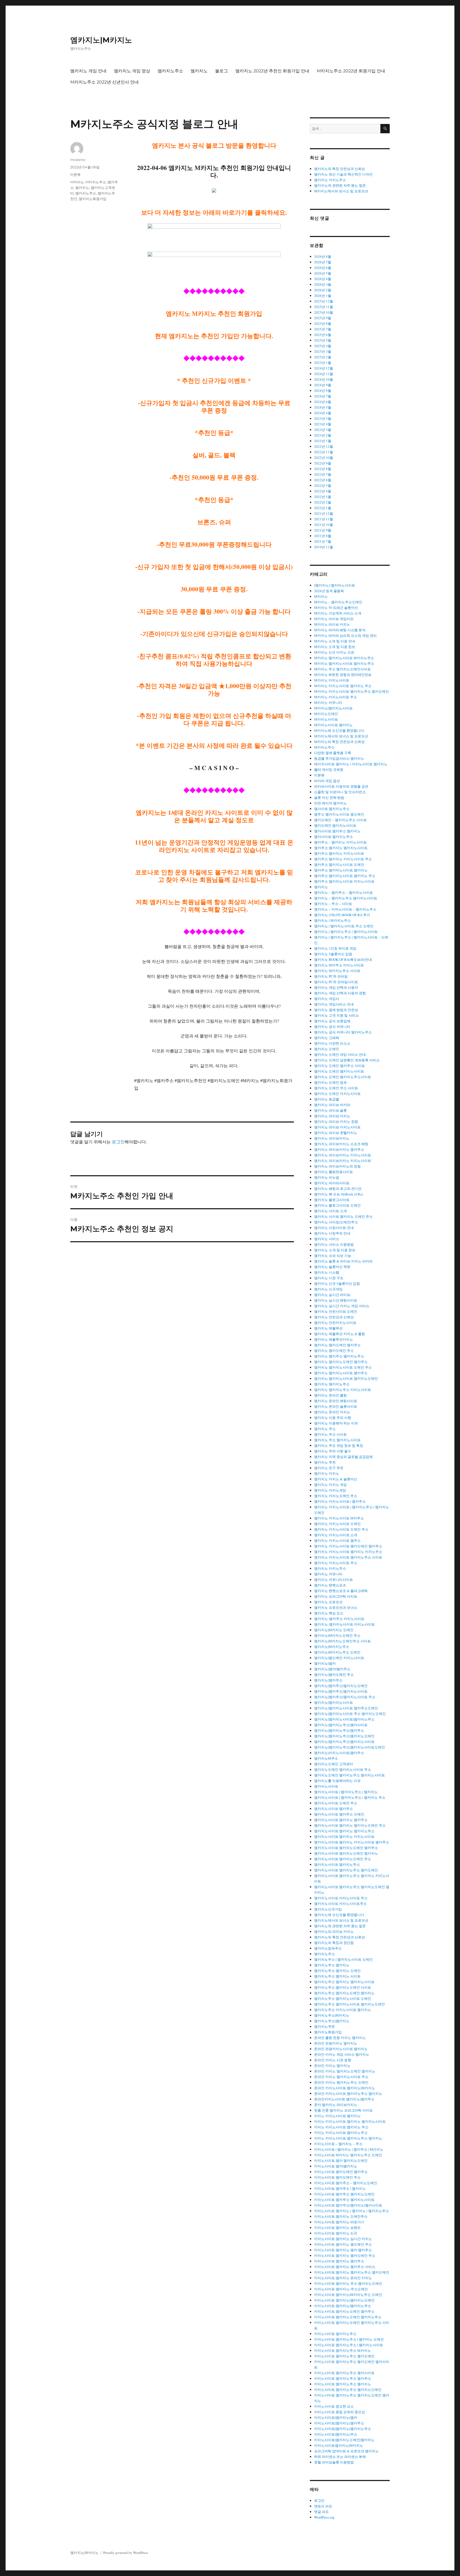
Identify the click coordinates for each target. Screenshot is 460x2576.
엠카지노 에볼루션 (328, 1328)
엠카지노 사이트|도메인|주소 (336, 1222)
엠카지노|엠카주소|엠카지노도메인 (341, 1686)
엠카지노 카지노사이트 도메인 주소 (341, 1529)
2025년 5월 (323, 340)
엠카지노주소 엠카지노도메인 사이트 (343, 1987)
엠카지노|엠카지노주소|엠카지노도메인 (344, 1736)
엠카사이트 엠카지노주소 (334, 837)
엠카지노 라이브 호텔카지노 (336, 1133)
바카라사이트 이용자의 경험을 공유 (341, 786)
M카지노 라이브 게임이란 (334, 619)
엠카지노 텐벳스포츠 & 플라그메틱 (341, 1591)
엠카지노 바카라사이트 (332, 1183)
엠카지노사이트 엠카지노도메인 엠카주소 (346, 1848)
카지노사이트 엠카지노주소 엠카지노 (343, 2384)
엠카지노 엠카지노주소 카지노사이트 (343, 1390)
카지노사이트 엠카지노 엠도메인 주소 (343, 2244)
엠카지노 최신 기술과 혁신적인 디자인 (343, 174)
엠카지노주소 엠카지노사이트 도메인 (343, 1999)
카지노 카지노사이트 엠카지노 (337, 2116)
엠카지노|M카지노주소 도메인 (337, 1652)
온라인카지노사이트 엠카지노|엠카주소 (344, 2099)
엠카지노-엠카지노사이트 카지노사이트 (344, 1624)
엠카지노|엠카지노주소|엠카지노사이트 (344, 1742)
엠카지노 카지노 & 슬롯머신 (336, 1479)
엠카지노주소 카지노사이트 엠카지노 (343, 2010)
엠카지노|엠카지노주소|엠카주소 (339, 1730)
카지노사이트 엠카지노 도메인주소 (341, 2216)
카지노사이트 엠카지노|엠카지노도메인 (344, 2300)
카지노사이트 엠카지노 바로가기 (339, 2222)
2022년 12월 (324, 446)
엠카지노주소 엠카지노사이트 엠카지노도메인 (350, 2004)
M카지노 (77, 182)
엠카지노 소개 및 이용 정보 (335, 1250)
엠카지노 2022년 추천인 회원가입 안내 (272, 71)
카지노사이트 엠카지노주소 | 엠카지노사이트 (349, 2345)
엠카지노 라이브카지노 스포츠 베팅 (341, 1144)
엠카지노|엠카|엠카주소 (332, 1669)
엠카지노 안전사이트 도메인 (336, 1311)
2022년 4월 (323, 491)
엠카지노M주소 (326, 1758)
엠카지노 (199, 71)
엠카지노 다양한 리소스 (332, 1043)
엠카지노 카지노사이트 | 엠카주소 (340, 1501)
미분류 (75, 174)
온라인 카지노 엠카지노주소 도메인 (341, 2082)
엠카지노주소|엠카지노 (332, 2021)
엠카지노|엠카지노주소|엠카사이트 (341, 1725)
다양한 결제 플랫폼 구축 (333, 753)
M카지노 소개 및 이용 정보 (335, 647)
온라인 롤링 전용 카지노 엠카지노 (340, 2038)
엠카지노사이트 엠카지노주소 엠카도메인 (346, 1870)
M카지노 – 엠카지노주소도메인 (338, 602)
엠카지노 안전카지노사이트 (335, 1323)
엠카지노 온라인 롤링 (330, 1395)
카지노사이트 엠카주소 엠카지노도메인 (344, 2194)
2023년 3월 (323, 430)
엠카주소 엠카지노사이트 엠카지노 (341, 870)
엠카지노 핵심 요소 (329, 1613)
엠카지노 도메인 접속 (330, 1082)
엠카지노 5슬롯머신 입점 (333, 954)
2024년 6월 (323, 402)
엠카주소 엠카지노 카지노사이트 (339, 853)
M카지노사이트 (326, 719)
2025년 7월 (323, 329)
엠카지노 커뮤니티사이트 (334, 1580)
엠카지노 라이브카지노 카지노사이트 (343, 1155)
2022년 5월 (323, 485)
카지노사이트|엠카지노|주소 (336, 2434)
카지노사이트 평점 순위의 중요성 (340, 2412)
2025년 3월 (323, 351)
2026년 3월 (323, 284)
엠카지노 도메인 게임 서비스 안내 (340, 1054)
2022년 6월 (323, 480)
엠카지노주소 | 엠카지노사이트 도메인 (343, 1959)
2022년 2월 (323, 502)
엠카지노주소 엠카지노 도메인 (337, 1971)
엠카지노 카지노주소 (330, 180)
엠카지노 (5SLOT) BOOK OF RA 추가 (342, 915)
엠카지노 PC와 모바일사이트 (336, 982)
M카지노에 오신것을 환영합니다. (339, 730)
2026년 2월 (323, 290)
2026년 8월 (323, 256)
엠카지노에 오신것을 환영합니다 (339, 1915)
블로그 (221, 71)
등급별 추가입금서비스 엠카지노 (339, 758)
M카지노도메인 (326, 714)
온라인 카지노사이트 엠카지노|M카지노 (345, 2088)
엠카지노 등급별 (327, 1099)
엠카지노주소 (170, 71)
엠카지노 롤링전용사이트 (334, 1172)
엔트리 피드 (323, 2506)
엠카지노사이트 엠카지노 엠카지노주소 (344, 1831)
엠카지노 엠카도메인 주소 (334, 1351)
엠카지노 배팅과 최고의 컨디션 (338, 1189)
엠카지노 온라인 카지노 (332, 1412)
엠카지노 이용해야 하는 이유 (336, 1423)
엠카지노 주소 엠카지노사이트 (337, 1440)
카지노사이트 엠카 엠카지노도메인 (341, 2160)
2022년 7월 (323, 474)
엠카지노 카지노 (327, 1473)
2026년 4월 (323, 279)
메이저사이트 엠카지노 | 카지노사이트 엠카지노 (351, 764)
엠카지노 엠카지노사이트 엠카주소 (341, 1373)
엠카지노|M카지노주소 (332, 1647)
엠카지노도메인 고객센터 (334, 1764)
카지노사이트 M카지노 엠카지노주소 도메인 (348, 2155)
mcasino (78, 160)
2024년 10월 (324, 379)
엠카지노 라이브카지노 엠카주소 (339, 1149)
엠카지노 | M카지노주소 (332, 920)
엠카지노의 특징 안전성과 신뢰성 (340, 169)
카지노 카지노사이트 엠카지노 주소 (341, 2127)
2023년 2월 (323, 435)
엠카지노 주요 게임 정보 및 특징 (339, 1445)
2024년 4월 (323, 413)
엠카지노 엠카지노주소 (332, 1384)
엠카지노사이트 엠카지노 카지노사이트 (344, 1837)
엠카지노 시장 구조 (329, 1278)
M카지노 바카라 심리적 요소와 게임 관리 (345, 635)
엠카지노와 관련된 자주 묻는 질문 (340, 185)
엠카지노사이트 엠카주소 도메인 (339, 1814)
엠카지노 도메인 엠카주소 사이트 (340, 1066)
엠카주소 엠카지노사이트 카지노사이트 (344, 881)
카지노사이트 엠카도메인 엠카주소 (341, 2172)
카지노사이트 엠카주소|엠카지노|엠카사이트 (348, 2205)
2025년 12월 (324, 301)
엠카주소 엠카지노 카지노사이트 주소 (343, 859)
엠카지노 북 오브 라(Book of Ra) (338, 1194)
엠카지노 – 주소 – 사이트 (333, 904)
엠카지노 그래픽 (327, 1038)
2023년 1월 (323, 441)
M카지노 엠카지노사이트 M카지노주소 (344, 658)
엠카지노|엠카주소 (328, 1680)
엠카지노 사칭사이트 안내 (334, 1228)
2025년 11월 (324, 307)
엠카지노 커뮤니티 (328, 1574)
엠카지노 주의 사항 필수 (333, 1451)
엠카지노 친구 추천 (329, 1468)
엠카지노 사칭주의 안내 (332, 1233)
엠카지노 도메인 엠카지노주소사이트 (343, 1077)
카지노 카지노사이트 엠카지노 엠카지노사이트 (350, 2121)
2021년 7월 (323, 541)
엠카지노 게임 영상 (132, 71)
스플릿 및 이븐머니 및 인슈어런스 (340, 792)
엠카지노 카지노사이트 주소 (336, 1563)
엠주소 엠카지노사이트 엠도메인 (339, 814)
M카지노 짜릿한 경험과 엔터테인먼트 (343, 675)
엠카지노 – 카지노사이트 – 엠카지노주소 (345, 909)
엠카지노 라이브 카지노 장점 (336, 1121)
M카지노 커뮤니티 (328, 703)
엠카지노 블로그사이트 (332, 1200)
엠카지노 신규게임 (328, 1289)
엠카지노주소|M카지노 (332, 2015)
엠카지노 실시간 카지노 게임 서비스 (342, 1306)
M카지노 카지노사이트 (332, 680)
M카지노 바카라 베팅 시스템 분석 (340, 630)
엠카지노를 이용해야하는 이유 (337, 1781)
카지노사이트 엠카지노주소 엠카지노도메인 (348, 2390)
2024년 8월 (323, 390)
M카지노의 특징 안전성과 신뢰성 (339, 742)
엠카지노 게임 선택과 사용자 (336, 987)
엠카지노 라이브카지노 (332, 1138)
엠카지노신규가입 (328, 1909)
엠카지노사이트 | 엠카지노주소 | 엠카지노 (346, 1792)
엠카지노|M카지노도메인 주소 (337, 1635)
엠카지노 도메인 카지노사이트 (337, 1094)
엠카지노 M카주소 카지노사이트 (339, 965)
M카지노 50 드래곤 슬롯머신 (336, 608)
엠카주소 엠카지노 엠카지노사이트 (341, 848)
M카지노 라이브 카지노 (332, 624)
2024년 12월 (324, 368)
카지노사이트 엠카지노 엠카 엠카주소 (343, 2250)
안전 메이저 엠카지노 (330, 803)
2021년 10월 (324, 525)
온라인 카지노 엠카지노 (332, 2066)
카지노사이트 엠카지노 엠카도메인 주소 (345, 2255)
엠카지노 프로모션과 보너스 (336, 1607)
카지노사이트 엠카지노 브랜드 (337, 2228)
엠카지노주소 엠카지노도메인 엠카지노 (344, 1993)
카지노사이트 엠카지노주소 (335, 2334)
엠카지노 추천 (325, 1462)
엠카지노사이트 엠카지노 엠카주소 (341, 1820)
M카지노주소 (96, 182)
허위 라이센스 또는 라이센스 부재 (340, 2457)
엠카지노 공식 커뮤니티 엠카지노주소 (343, 1032)
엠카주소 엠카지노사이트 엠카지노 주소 (345, 876)
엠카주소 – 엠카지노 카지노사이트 (340, 842)
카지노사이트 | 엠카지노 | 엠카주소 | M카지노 (349, 2149)
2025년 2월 (323, 357)
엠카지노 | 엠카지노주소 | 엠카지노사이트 (346, 932)
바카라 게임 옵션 (327, 781)
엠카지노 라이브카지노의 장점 (337, 1166)
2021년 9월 (323, 530)
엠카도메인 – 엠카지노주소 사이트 (340, 820)
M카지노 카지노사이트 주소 (336, 697)
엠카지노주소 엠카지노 (332, 1965)
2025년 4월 (323, 346)
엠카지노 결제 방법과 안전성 (336, 1010)
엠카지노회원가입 (93, 199)
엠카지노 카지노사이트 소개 (336, 1535)
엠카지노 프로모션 (328, 1602)
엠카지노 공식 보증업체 (332, 1021)
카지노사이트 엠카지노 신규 (336, 2233)
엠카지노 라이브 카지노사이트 (337, 1127)
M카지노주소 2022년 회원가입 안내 (351, 71)
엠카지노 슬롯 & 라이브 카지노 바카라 (343, 1261)
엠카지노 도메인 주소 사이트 (336, 1088)
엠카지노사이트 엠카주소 (334, 1809)
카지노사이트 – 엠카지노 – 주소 (338, 2144)
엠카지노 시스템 (327, 1272)
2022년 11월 (324, 452)
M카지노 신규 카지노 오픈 (334, 652)
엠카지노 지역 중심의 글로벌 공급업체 (343, 1457)
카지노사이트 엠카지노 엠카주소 (339, 2261)
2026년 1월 (323, 296)
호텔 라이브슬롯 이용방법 (334, 2462)
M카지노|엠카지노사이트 (333, 708)
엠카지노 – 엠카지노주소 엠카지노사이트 (346, 898)
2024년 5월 (323, 407)
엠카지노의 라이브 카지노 (334, 1931)
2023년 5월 (323, 418)
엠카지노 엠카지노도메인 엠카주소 (341, 1362)
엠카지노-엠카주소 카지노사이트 (339, 1619)
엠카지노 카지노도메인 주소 (336, 1496)
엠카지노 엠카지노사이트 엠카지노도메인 (346, 1378)
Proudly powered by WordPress (126, 2553)
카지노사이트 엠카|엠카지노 (336, 2166)
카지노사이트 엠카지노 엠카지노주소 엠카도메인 (352, 2272)
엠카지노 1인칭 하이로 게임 (335, 948)
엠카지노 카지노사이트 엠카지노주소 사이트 (348, 1557)
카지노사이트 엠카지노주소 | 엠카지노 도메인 (349, 2339)
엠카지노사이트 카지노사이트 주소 (341, 1898)
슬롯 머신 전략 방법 (329, 797)
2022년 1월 (323, 508)
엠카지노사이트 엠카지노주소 (337, 1864)
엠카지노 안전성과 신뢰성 (334, 1317)
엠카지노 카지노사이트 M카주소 (339, 1518)
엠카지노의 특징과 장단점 (334, 1943)
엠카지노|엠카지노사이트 (334, 1702)
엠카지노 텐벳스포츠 (330, 1585)
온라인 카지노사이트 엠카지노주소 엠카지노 (348, 2093)
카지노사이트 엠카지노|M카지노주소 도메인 (348, 2295)
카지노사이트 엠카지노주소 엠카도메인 (344, 2356)
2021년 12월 (324, 513)
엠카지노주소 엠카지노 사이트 (337, 1976)
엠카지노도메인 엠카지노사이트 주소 (343, 1769)
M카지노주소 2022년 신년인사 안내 (104, 82)
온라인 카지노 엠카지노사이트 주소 (341, 2077)
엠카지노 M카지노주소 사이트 (337, 971)
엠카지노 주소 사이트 (330, 1434)
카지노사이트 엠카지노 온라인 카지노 (343, 2278)
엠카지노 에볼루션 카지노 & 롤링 (340, 1334)
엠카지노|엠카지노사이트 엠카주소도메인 (346, 1708)
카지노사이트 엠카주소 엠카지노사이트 (344, 2200)
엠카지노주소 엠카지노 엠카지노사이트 (344, 1982)
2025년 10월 (324, 312)
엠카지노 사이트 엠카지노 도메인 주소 (343, 1216)
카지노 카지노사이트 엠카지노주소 (341, 2133)
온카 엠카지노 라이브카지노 (336, 2105)
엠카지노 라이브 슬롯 (330, 1110)
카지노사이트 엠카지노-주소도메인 (341, 2289)
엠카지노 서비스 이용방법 (334, 1244)
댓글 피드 (321, 2512)
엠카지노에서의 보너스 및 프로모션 (341, 1920)
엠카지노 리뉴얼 (327, 1177)
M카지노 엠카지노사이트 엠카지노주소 (344, 663)
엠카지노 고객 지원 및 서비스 (336, 1015)
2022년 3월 (323, 497)
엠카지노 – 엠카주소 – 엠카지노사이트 (344, 892)
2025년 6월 (323, 335)
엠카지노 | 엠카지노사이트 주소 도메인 (344, 926)
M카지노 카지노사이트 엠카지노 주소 (343, 686)
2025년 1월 (323, 363)
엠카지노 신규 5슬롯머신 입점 (337, 1283)
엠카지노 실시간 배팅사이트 (336, 1300)
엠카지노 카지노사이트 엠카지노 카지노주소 (348, 1552)
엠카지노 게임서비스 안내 (334, 1004)
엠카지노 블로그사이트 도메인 (337, 1205)
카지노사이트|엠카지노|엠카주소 (339, 2423)
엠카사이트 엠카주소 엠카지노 (337, 831)
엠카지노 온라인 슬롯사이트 (336, 1406)
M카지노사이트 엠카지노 (333, 725)
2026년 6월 (323, 268)
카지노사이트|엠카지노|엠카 (336, 2417)
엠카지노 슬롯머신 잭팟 (332, 1267)
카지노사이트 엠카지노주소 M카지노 (342, 2350)
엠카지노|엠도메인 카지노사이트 (339, 1658)
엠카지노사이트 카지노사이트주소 (340, 1904)
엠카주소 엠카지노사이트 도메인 (339, 865)
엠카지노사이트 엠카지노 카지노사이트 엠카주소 (352, 1842)
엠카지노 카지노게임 (330, 1490)
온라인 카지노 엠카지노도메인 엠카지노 (345, 2071)
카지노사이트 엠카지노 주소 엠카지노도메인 (348, 2283)
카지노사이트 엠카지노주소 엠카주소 (343, 2378)
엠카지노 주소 (325, 1429)
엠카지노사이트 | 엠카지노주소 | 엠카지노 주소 (350, 1797)
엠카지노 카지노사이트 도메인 (337, 1524)
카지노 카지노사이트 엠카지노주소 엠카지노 (348, 2138)
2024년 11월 (324, 374)
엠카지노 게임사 (327, 999)
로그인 (118, 1142)
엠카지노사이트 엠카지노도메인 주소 (343, 1859)
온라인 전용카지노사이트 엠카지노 (341, 2049)
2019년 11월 (324, 547)
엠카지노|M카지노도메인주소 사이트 (342, 1641)
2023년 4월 (323, 424)
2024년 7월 (323, 396)
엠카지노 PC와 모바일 (331, 976)
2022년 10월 (324, 458)
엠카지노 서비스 (327, 1239)
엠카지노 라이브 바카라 (332, 1105)
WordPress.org (324, 2517)
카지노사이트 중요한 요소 (334, 2406)
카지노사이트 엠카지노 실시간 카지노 (343, 2239)
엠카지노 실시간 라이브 (332, 1295)
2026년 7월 (323, 262)
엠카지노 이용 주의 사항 (333, 1418)
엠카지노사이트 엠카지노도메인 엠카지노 (346, 1853)
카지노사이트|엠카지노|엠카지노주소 (343, 2429)
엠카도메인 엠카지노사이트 (335, 825)
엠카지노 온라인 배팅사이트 (336, 1401)
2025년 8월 (323, 323)
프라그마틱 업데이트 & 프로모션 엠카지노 (346, 2451)
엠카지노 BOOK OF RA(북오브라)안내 (343, 959)
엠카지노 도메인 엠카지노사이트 (339, 1071)
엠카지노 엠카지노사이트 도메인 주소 (343, 1367)
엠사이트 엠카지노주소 (332, 809)
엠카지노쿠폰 (325, 2026)
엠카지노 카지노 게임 (330, 1485)
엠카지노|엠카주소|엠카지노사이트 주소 (345, 1697)
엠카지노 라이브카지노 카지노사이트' (343, 1161)
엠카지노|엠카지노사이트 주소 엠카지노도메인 (350, 1714)
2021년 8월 (323, 536)
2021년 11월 (324, 519)
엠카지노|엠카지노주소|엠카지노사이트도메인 (350, 1747)
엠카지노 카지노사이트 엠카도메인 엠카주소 (348, 1546)
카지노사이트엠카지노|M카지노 (339, 2445)
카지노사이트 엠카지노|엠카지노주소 (343, 2306)
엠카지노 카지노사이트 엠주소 (337, 1540)
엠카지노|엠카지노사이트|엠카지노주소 (344, 1719)
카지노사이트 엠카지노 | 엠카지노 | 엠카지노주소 (352, 2211)
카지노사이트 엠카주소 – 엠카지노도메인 (346, 2183)
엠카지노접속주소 (328, 1948)
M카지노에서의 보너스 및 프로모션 (341, 191)
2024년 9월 (323, 385)
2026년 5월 (323, 273)
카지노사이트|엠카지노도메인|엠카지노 (344, 2440)
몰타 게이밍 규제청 (329, 770)
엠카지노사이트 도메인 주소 (336, 1803)
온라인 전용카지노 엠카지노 (336, 2043)
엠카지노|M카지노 (101, 40)
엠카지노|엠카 (325, 1663)
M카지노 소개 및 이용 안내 (335, 641)
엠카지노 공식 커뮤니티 (332, 1027)
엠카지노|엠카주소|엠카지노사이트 (341, 1691)
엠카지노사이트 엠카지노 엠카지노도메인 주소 (350, 1825)
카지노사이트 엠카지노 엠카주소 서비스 (345, 2267)
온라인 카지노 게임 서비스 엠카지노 (342, 2054)
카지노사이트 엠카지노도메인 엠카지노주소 (348, 2317)
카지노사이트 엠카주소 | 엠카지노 (340, 2188)
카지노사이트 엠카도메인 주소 (337, 2177)
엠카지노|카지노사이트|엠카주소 (339, 1753)
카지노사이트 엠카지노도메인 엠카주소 (344, 2311)
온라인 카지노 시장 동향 (333, 2060)
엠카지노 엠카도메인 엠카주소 (337, 1345)
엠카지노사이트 (326, 1786)
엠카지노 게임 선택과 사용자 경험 (340, 993)
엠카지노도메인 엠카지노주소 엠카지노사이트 (350, 1775)
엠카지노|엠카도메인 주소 (334, 1675)
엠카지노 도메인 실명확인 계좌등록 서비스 (347, 1060)
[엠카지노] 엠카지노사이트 (335, 585)
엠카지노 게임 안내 (88, 71)
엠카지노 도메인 (327, 1049)
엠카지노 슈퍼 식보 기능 (333, 1256)
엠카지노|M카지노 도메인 (334, 1630)
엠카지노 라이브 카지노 (332, 1116)
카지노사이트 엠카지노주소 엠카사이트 (344, 2373)
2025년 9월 (323, 318)
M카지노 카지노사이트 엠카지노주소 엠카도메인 (352, 691)
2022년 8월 (323, 469)
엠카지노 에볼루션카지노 (334, 1339)
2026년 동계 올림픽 (329, 591)
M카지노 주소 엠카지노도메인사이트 (342, 669)
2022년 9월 (323, 463)
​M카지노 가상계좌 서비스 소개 (338, 613)
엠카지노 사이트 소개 (330, 1211)
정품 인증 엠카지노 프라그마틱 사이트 (343, 2110)
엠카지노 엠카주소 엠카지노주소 (339, 1356)
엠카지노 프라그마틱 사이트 (336, 1596)
